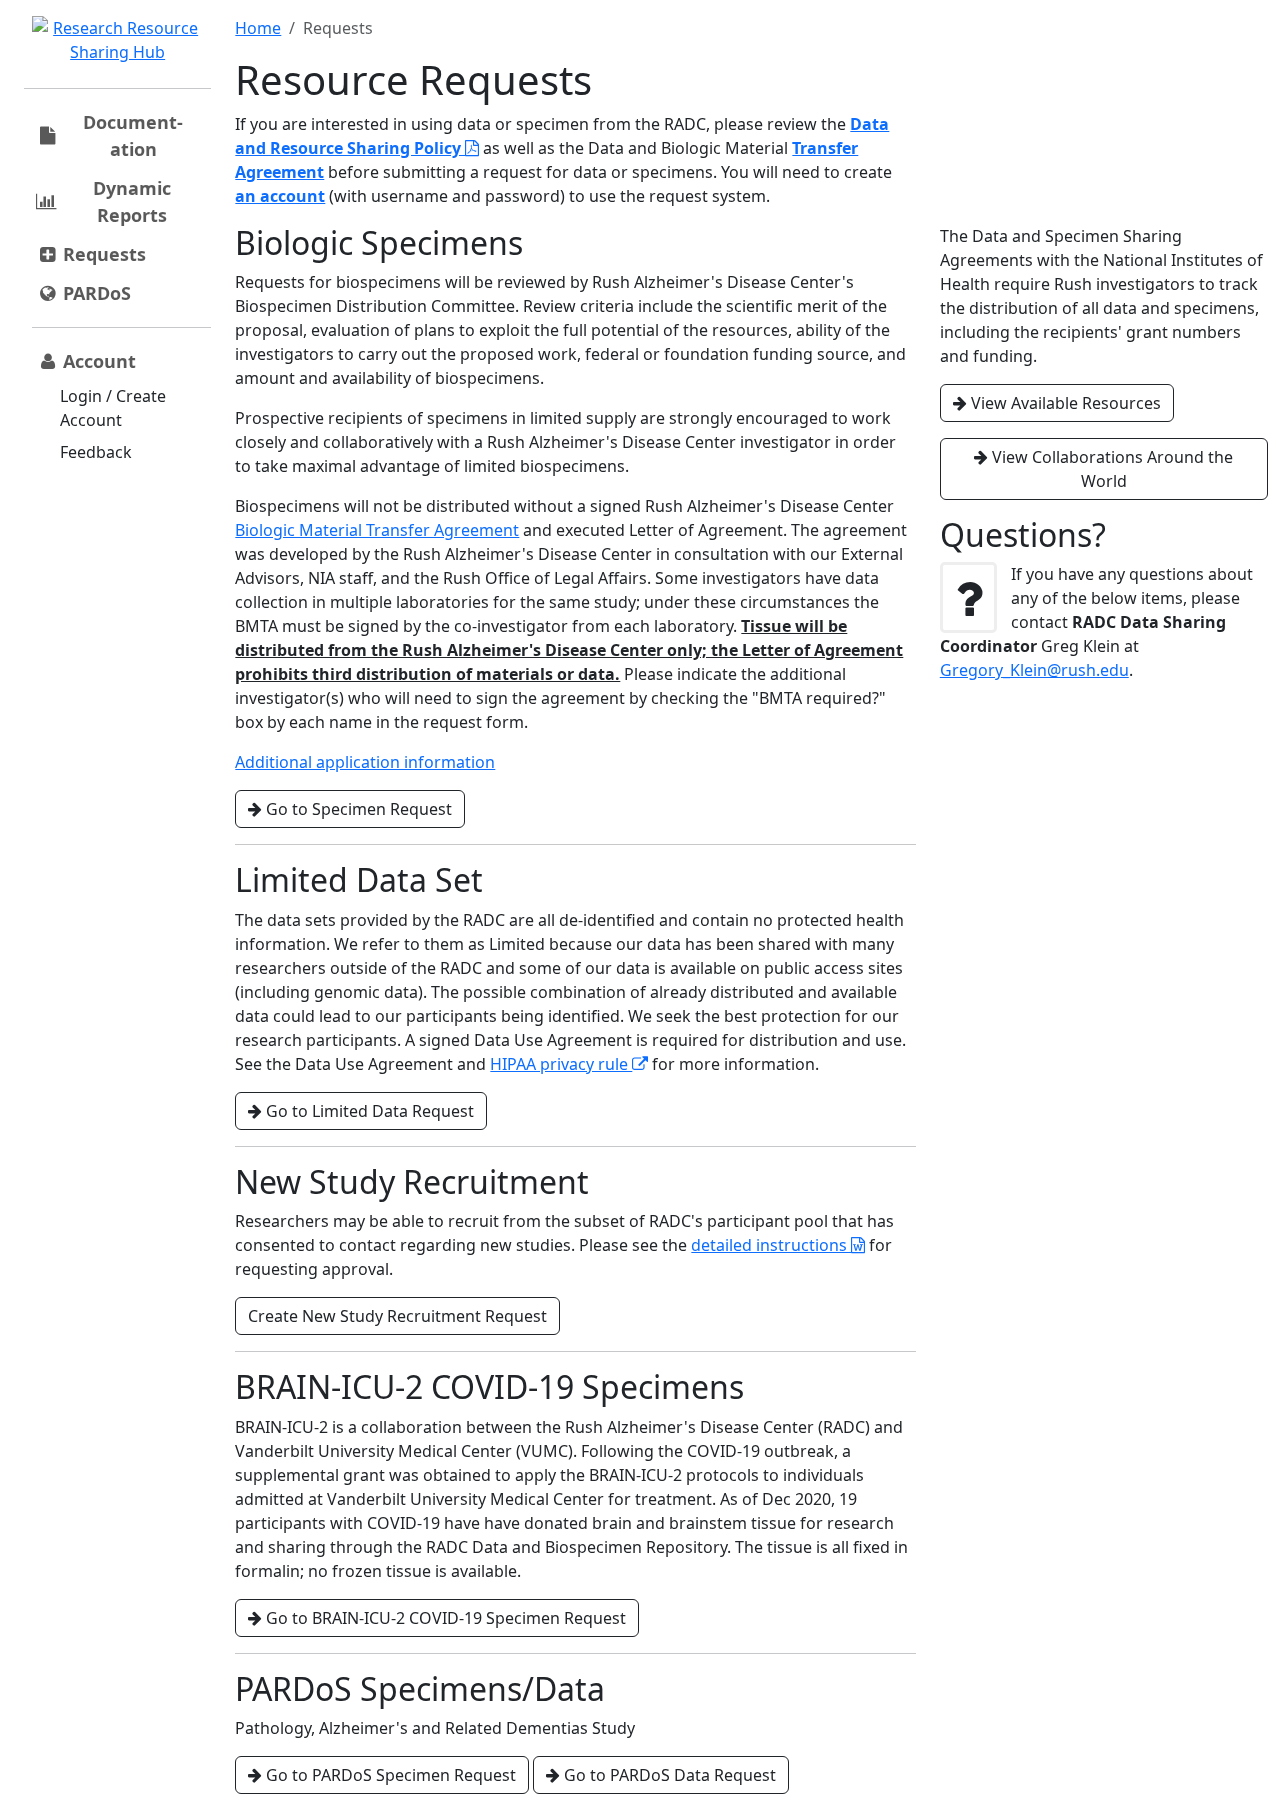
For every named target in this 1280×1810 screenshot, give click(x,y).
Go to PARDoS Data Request (668, 1775)
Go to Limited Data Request (368, 1111)
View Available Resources (1064, 403)
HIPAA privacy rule (561, 1064)
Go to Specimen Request (357, 809)
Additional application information (365, 762)
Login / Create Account (113, 408)
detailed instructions (771, 1245)
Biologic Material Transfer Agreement (377, 530)
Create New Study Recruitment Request (397, 1316)
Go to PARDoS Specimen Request (389, 1775)
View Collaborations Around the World (1110, 469)
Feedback (96, 452)
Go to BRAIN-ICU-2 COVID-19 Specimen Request (444, 1618)
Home (258, 28)
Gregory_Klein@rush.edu (1034, 670)
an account (280, 196)
